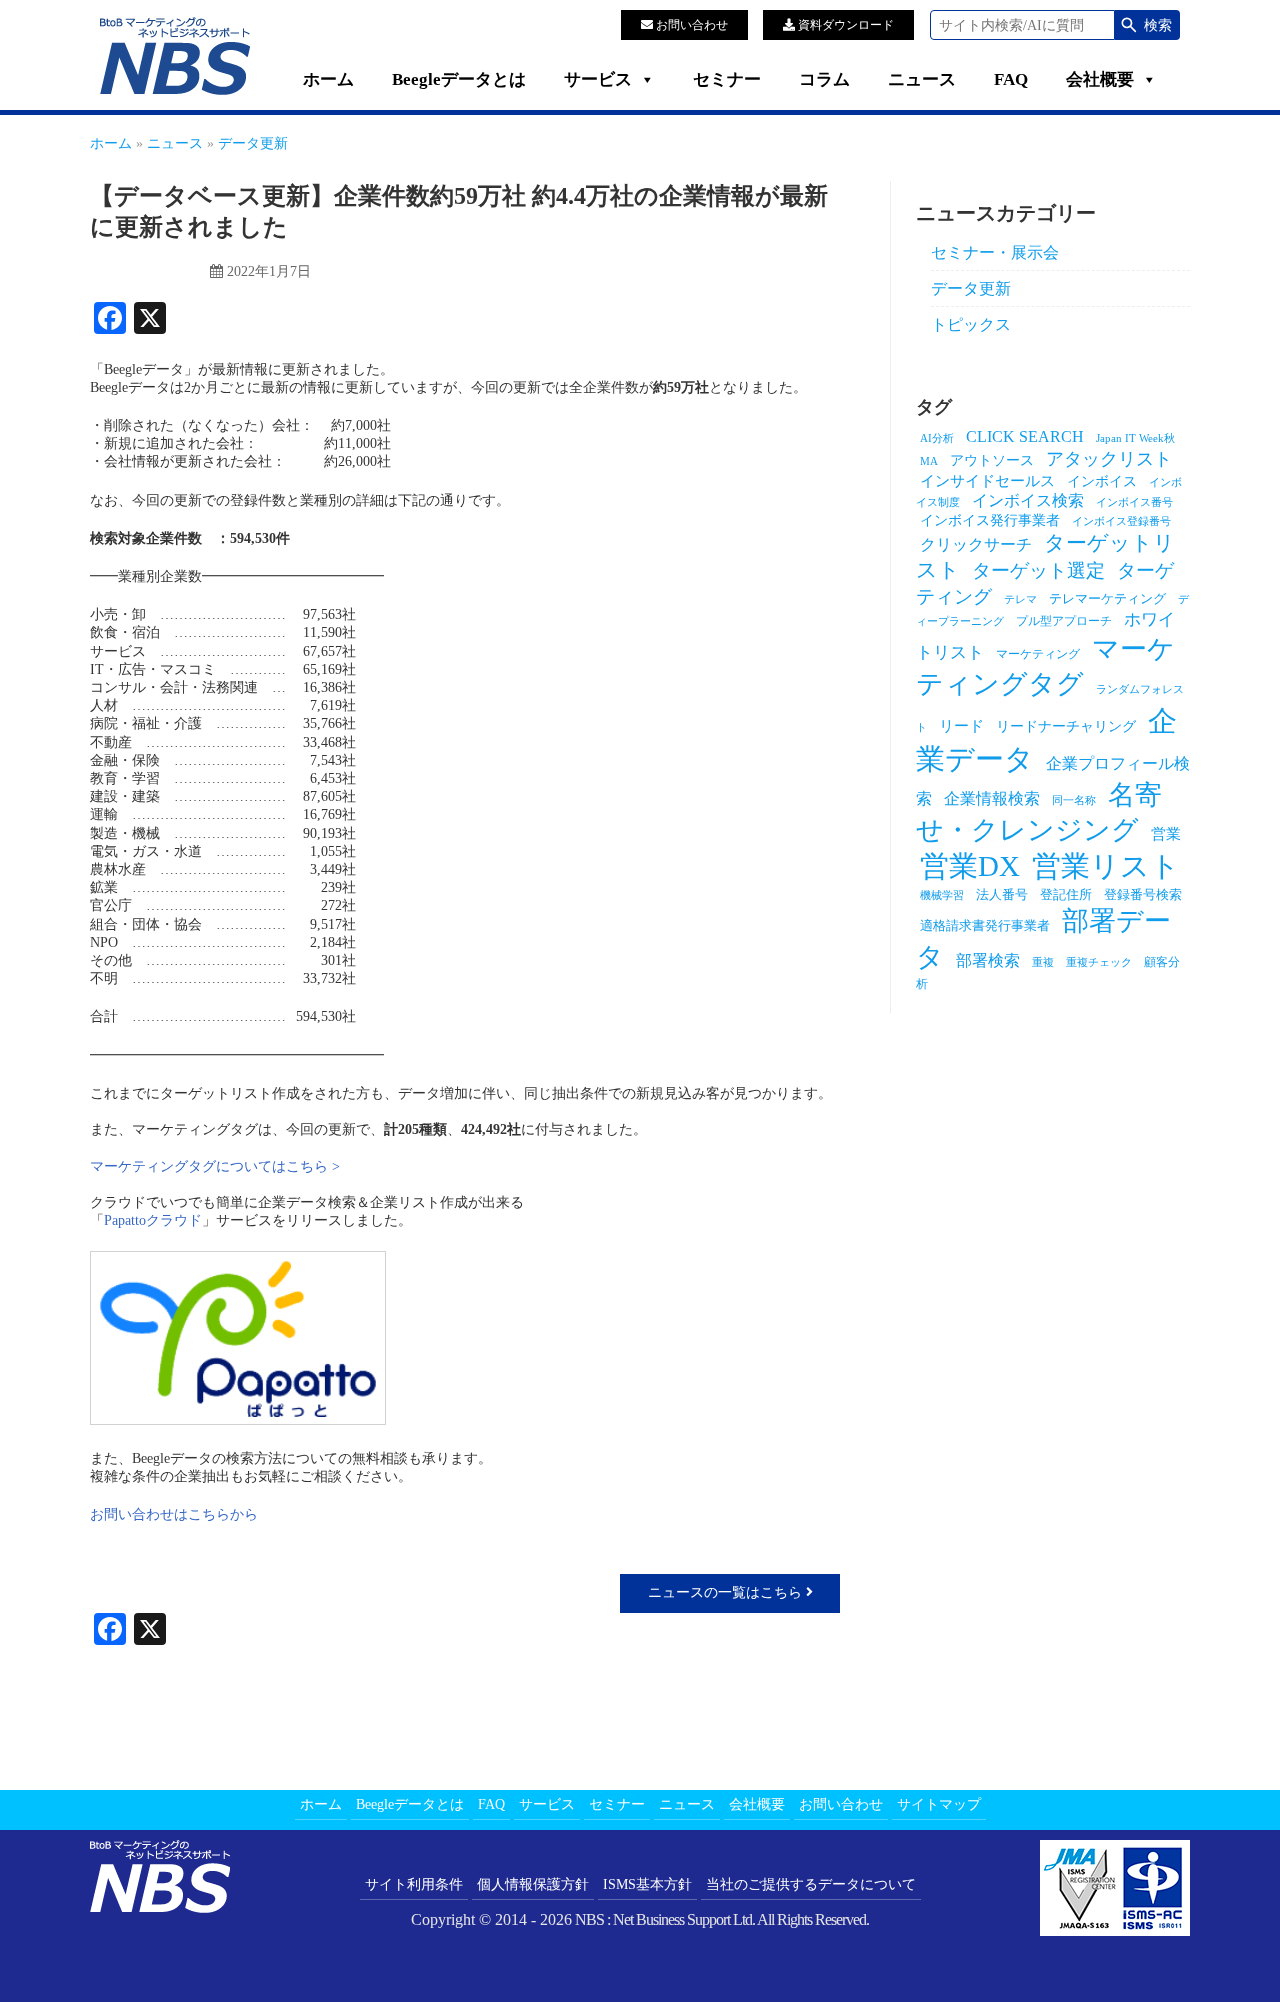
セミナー (727, 79)
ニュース (922, 79)
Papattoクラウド (153, 1220)
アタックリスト (1109, 459)
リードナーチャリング (1066, 726)
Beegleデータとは (459, 79)
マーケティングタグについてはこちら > (215, 1166)
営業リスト (1106, 866)
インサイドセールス (987, 480)
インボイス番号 (1134, 502)
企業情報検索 (992, 798)
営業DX (970, 866)
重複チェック (1099, 962)
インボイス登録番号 (1121, 521)
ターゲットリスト (1045, 556)
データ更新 (971, 288)
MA (929, 461)
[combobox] (1022, 25)
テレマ (1020, 599)
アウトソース (992, 460)
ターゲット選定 (1038, 570)
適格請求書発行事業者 (985, 925)
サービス (598, 79)
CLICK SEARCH (1025, 436)
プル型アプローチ (1064, 621)
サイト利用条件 (414, 1884)
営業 (1166, 833)
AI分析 (937, 438)
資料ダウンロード (844, 25)
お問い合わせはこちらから (174, 1514)
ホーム (328, 79)
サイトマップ (939, 1804)
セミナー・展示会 (995, 252)
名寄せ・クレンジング (1039, 812)
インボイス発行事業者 (990, 520)
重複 (1043, 962)
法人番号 (1002, 894)
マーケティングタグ (1045, 666)
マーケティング (1038, 654)
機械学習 (942, 895)
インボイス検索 (1028, 500)
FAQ (1011, 79)
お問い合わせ (690, 25)
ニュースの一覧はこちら (727, 1592)
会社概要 (1100, 79)
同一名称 (1074, 800)
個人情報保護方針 (533, 1884)
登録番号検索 (1143, 894)
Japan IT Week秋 (1135, 438)
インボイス (1102, 481)
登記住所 (1066, 894)
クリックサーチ (976, 544)
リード (961, 726)
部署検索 (988, 960)
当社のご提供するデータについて (811, 1884)
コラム (824, 79)
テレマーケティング (1107, 598)
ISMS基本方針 (647, 1884)
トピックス (971, 324)
